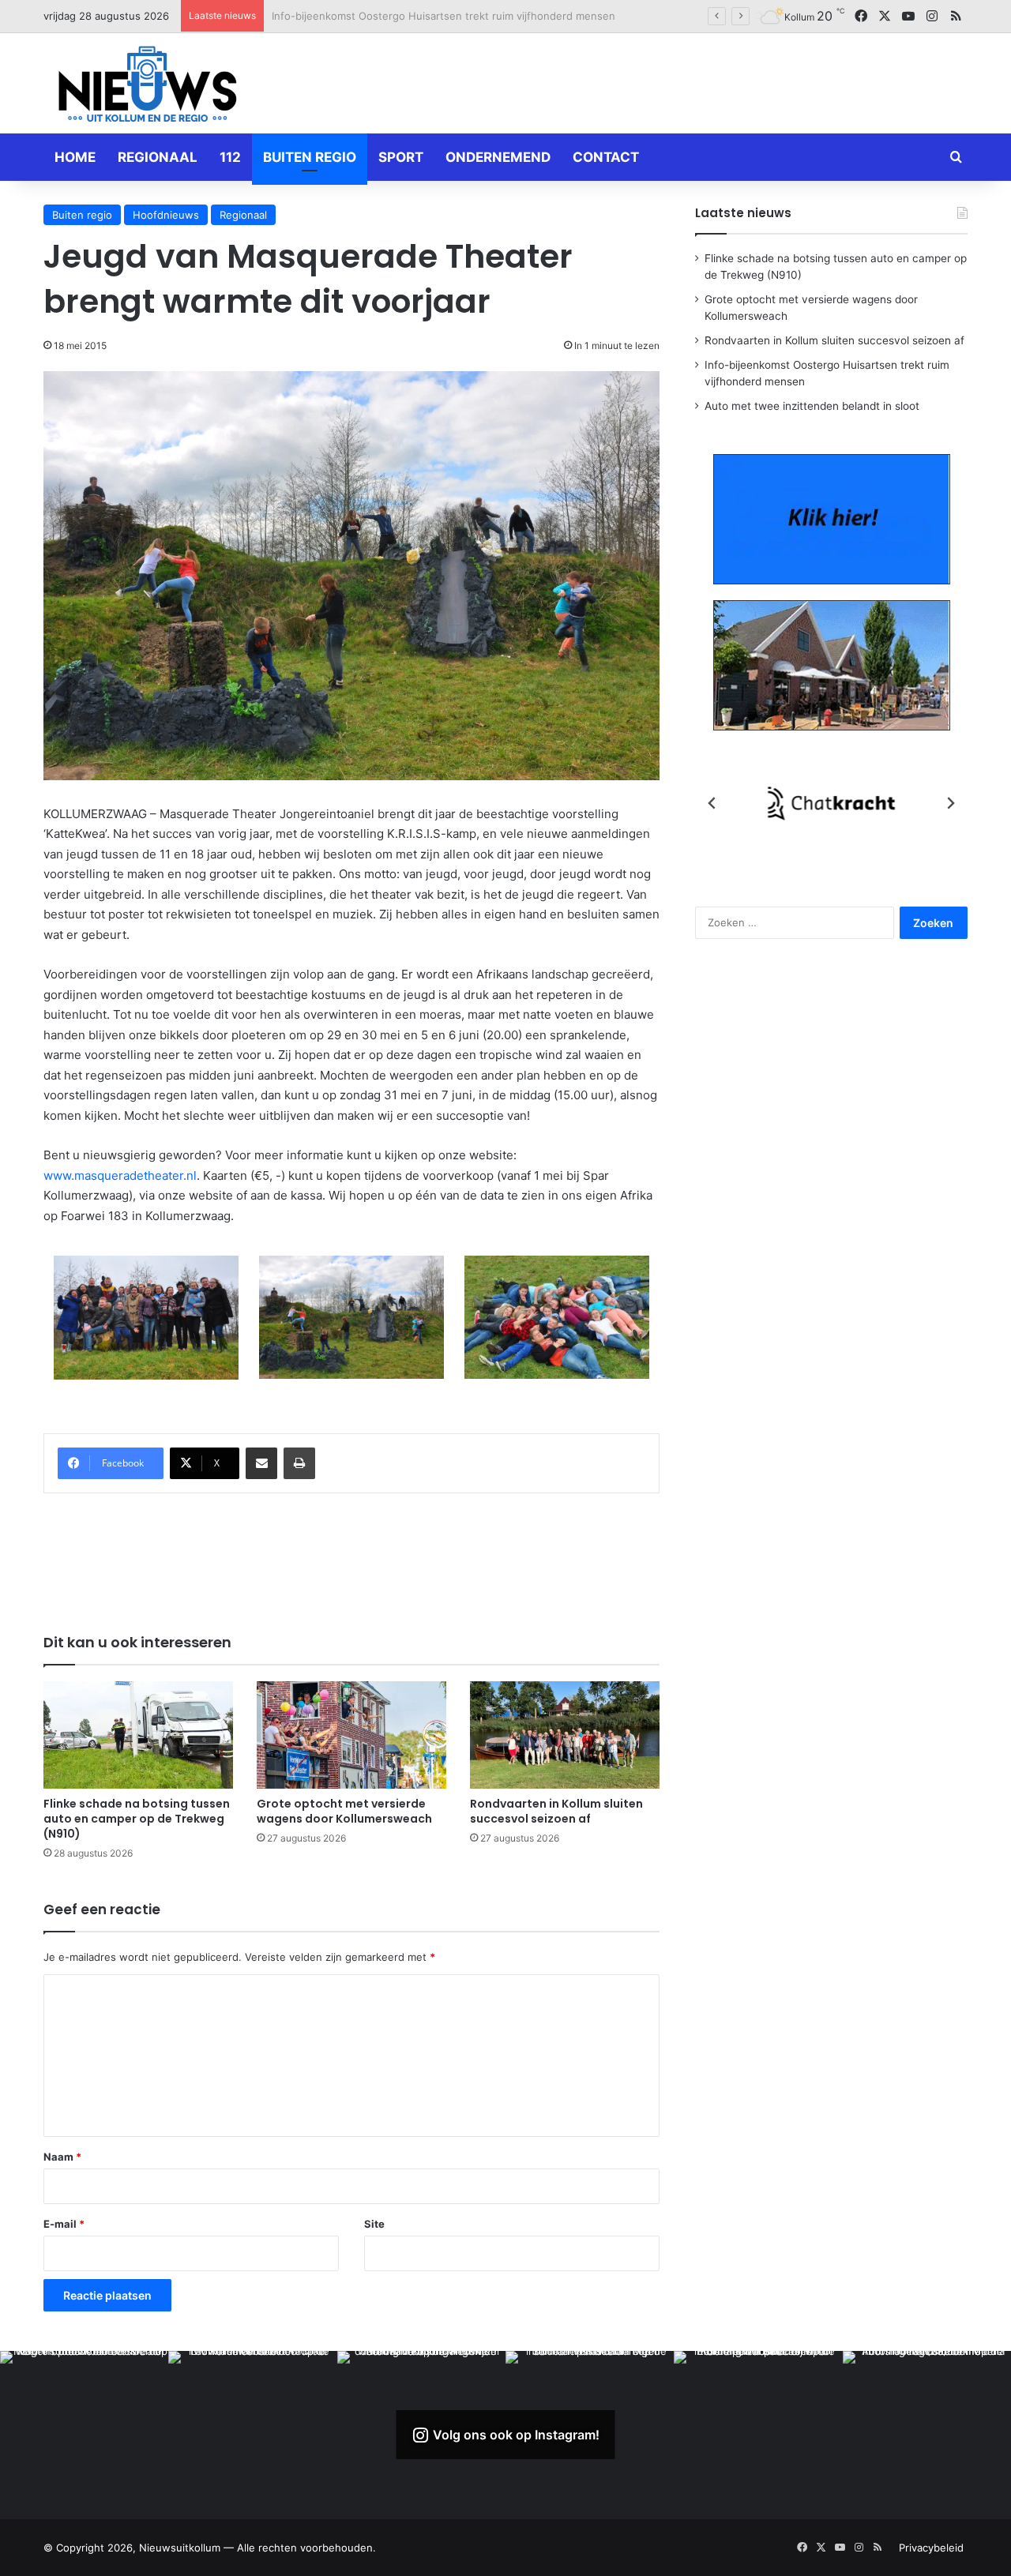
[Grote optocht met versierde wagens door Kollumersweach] (351, 1735)
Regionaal (158, 157)
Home (75, 157)
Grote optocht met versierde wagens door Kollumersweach (344, 1811)
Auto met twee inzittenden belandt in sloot (812, 406)
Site (374, 2224)
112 (230, 157)
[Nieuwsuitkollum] (148, 87)
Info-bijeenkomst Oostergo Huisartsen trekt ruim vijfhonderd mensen (443, 16)
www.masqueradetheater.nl (120, 1175)
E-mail (64, 2224)
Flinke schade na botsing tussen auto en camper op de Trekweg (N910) (137, 1819)
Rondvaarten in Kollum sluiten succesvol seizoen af (556, 1811)
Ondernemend (498, 157)
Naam (62, 2157)
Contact (606, 157)
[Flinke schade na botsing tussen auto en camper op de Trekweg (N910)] (138, 1735)
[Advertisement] (663, 81)
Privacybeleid (931, 2548)
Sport (401, 157)
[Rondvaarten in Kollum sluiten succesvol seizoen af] (565, 1735)
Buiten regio (310, 157)
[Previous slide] (712, 803)
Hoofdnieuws (166, 215)
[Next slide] (950, 803)
